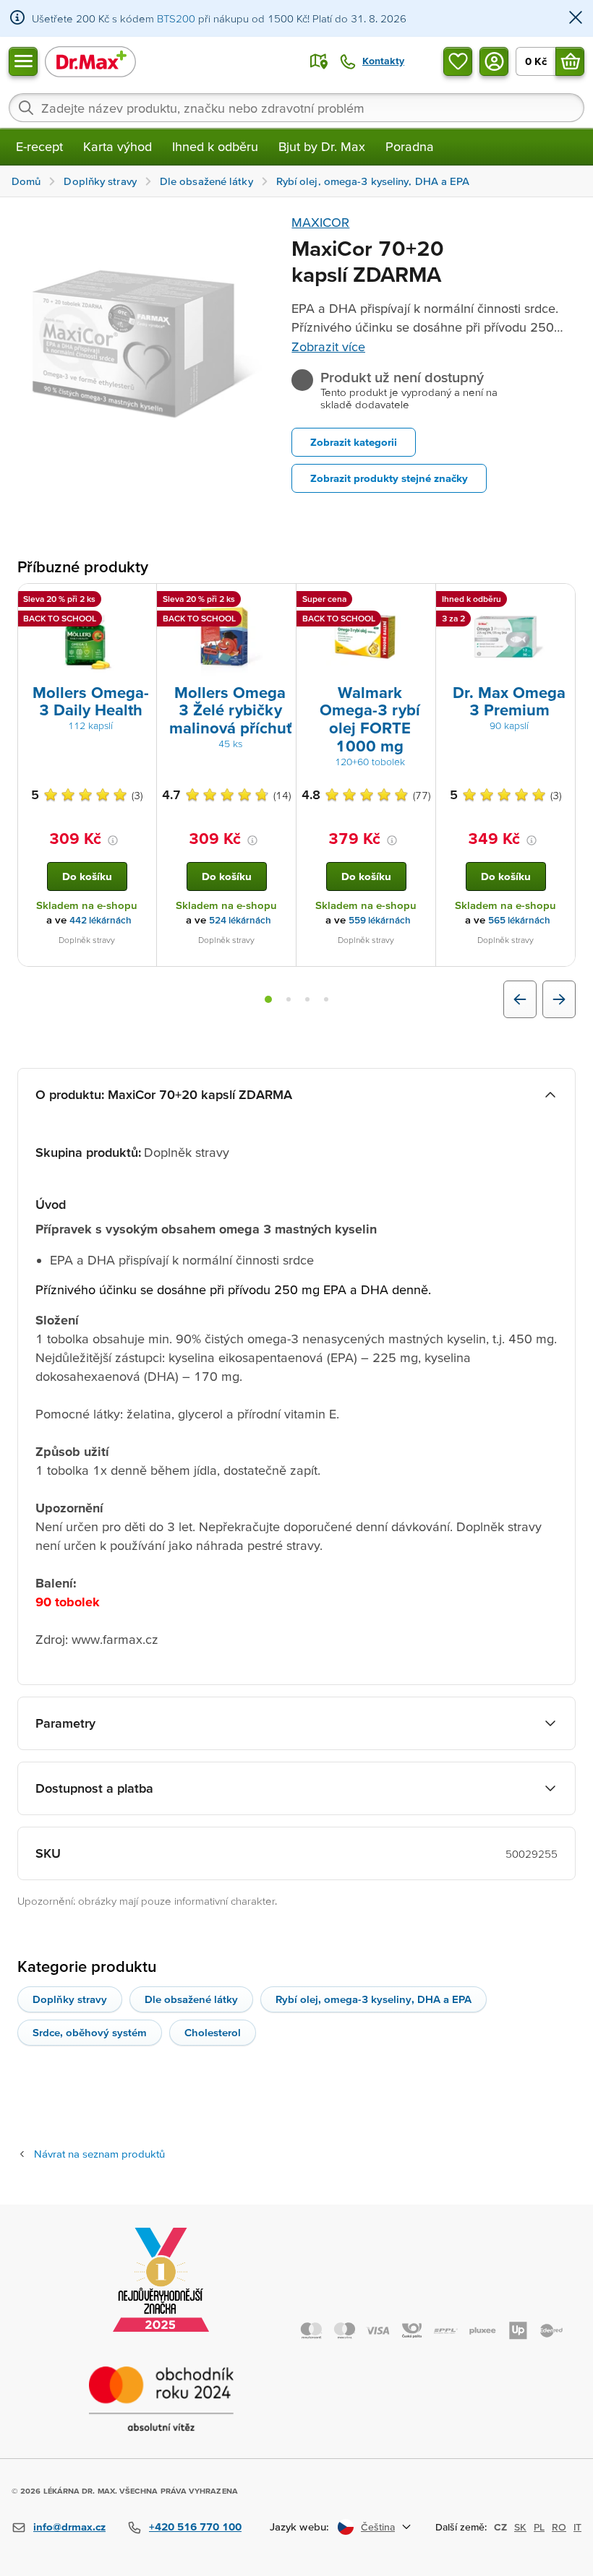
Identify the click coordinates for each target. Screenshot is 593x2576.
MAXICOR (320, 222)
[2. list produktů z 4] (289, 999)
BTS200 (176, 18)
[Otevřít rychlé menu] (23, 61)
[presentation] (87, 637)
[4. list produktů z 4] (326, 999)
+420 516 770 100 (195, 2527)
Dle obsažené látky (191, 1999)
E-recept (39, 146)
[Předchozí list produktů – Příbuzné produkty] (520, 999)
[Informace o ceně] (113, 840)
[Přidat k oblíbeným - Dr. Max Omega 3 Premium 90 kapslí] (559, 601)
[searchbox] (296, 108)
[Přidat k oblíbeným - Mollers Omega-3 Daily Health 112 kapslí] (140, 601)
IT (577, 2527)
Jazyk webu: (299, 2527)
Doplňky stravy (70, 1999)
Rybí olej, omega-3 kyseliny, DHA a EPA (374, 1999)
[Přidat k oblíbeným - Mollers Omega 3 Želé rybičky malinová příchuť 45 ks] (280, 601)
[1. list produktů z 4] (268, 999)
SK (520, 2527)
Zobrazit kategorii (354, 442)
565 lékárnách (519, 920)
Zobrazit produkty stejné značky (389, 478)
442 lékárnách (101, 920)
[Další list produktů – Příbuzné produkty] (559, 999)
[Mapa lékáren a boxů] (319, 61)
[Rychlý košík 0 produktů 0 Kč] (570, 61)
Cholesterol (213, 2032)
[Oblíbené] (458, 61)
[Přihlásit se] (494, 61)
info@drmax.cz (69, 2527)
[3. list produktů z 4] (307, 999)
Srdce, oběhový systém (90, 2032)
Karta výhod (118, 146)
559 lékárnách (380, 920)
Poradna (410, 146)
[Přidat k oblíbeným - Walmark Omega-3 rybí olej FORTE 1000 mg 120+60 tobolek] (419, 601)
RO (559, 2527)
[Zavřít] (576, 18)
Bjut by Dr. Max (322, 146)
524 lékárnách (240, 920)
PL (539, 2527)
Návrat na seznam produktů (99, 2154)
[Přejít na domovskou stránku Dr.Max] (90, 61)
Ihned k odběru (215, 146)
